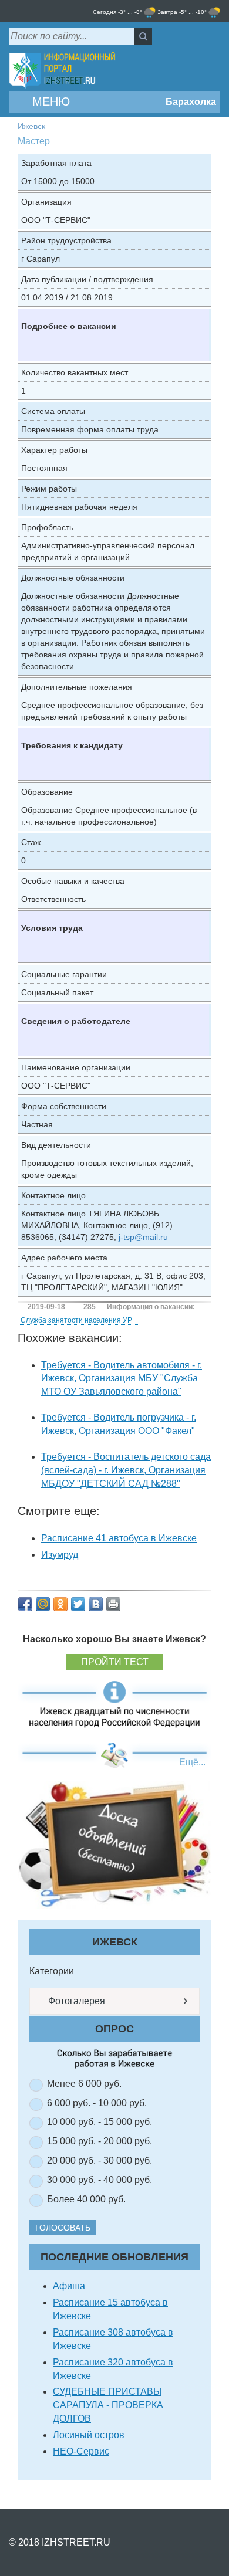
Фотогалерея (75, 2001)
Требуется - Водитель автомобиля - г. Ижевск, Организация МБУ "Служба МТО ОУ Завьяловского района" (122, 1379)
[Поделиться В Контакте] (96, 1604)
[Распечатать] (113, 1604)
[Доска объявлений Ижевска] (114, 1844)
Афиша (69, 2286)
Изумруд (60, 1555)
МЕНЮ (49, 101)
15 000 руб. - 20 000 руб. (100, 2141)
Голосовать (63, 2228)
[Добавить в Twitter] (78, 1604)
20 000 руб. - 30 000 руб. (100, 2160)
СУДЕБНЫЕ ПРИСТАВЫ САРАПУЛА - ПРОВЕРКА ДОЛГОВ (108, 2405)
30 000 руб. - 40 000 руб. (100, 2180)
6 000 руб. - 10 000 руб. (97, 2103)
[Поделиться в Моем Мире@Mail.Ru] (43, 1604)
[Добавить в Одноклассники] (60, 1604)
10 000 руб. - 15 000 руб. (100, 2122)
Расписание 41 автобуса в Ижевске (119, 1538)
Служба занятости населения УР (76, 1320)
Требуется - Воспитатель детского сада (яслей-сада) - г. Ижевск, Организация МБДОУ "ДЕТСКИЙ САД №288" (126, 1470)
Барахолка (190, 102)
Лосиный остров (89, 2435)
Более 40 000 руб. (86, 2199)
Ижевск (31, 126)
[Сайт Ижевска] (62, 71)
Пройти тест (115, 1662)
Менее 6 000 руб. (84, 2084)
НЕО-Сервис (81, 2451)
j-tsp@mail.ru (143, 1237)
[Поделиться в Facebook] (25, 1604)
